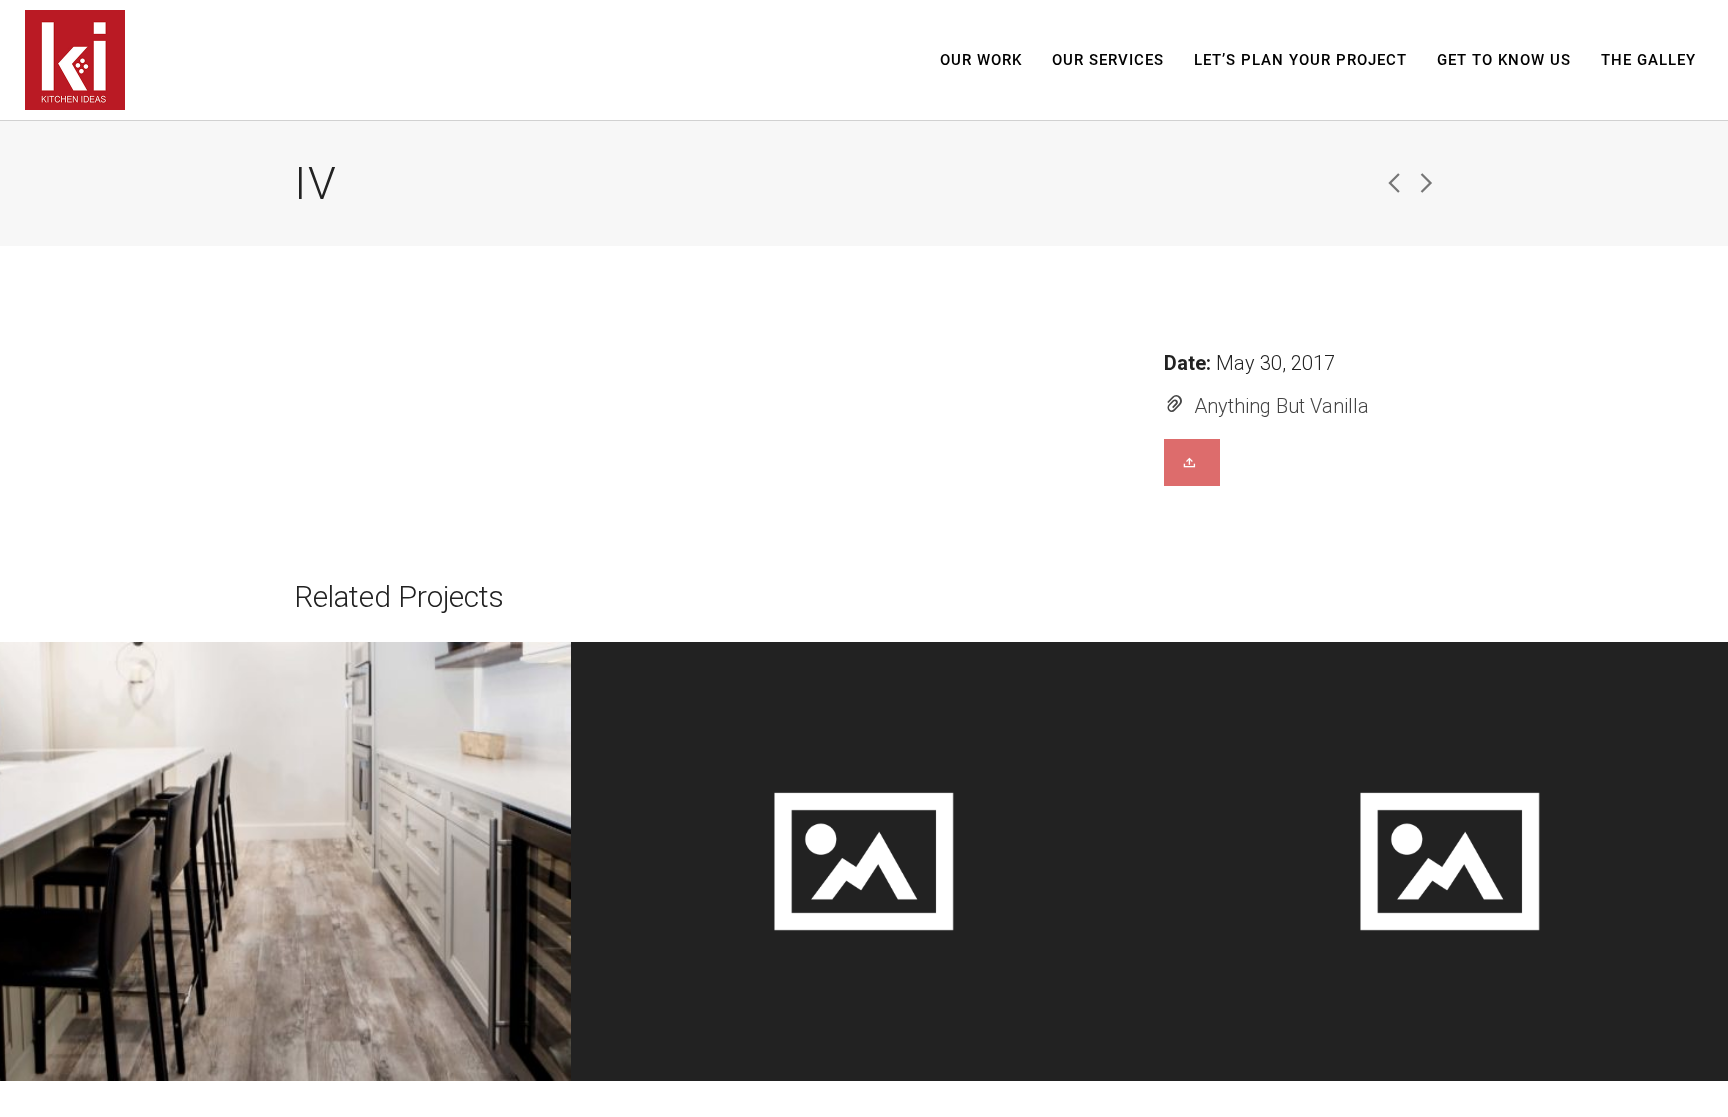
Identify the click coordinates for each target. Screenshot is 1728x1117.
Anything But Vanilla (1281, 406)
